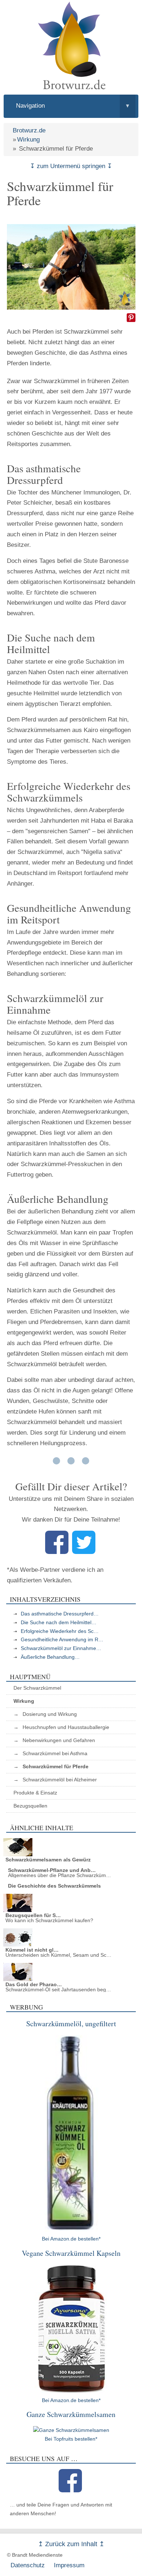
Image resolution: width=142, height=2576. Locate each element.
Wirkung (28, 140)
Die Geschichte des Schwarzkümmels (54, 1886)
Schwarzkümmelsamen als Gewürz (48, 1860)
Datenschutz (28, 2565)
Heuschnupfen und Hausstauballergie (66, 1727)
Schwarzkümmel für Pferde (56, 1766)
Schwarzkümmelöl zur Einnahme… (61, 1648)
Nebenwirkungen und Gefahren (59, 1740)
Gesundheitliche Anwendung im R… (62, 1639)
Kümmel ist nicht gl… (32, 1950)
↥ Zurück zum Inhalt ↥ (71, 2544)
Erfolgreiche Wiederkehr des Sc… (60, 1631)
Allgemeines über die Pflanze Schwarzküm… (60, 1875)
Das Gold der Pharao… (34, 1984)
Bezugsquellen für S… (33, 1915)
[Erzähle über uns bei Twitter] (84, 1552)
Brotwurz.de (29, 130)
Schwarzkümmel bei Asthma (55, 1753)
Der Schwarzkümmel (37, 1688)
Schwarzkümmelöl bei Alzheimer (60, 1780)
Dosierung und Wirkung (50, 1714)
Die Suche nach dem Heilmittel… (59, 1622)
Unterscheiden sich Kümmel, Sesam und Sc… (58, 1955)
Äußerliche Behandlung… (50, 1657)
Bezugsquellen (30, 1806)
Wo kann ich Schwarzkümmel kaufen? (49, 1920)
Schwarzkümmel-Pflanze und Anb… (52, 1870)
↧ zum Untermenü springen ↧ (71, 166)
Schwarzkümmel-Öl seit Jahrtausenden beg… (58, 1989)
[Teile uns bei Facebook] (57, 1552)
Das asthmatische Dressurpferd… (60, 1614)
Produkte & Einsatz (35, 1793)
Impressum (69, 2565)
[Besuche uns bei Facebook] (70, 2490)
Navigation (73, 106)
